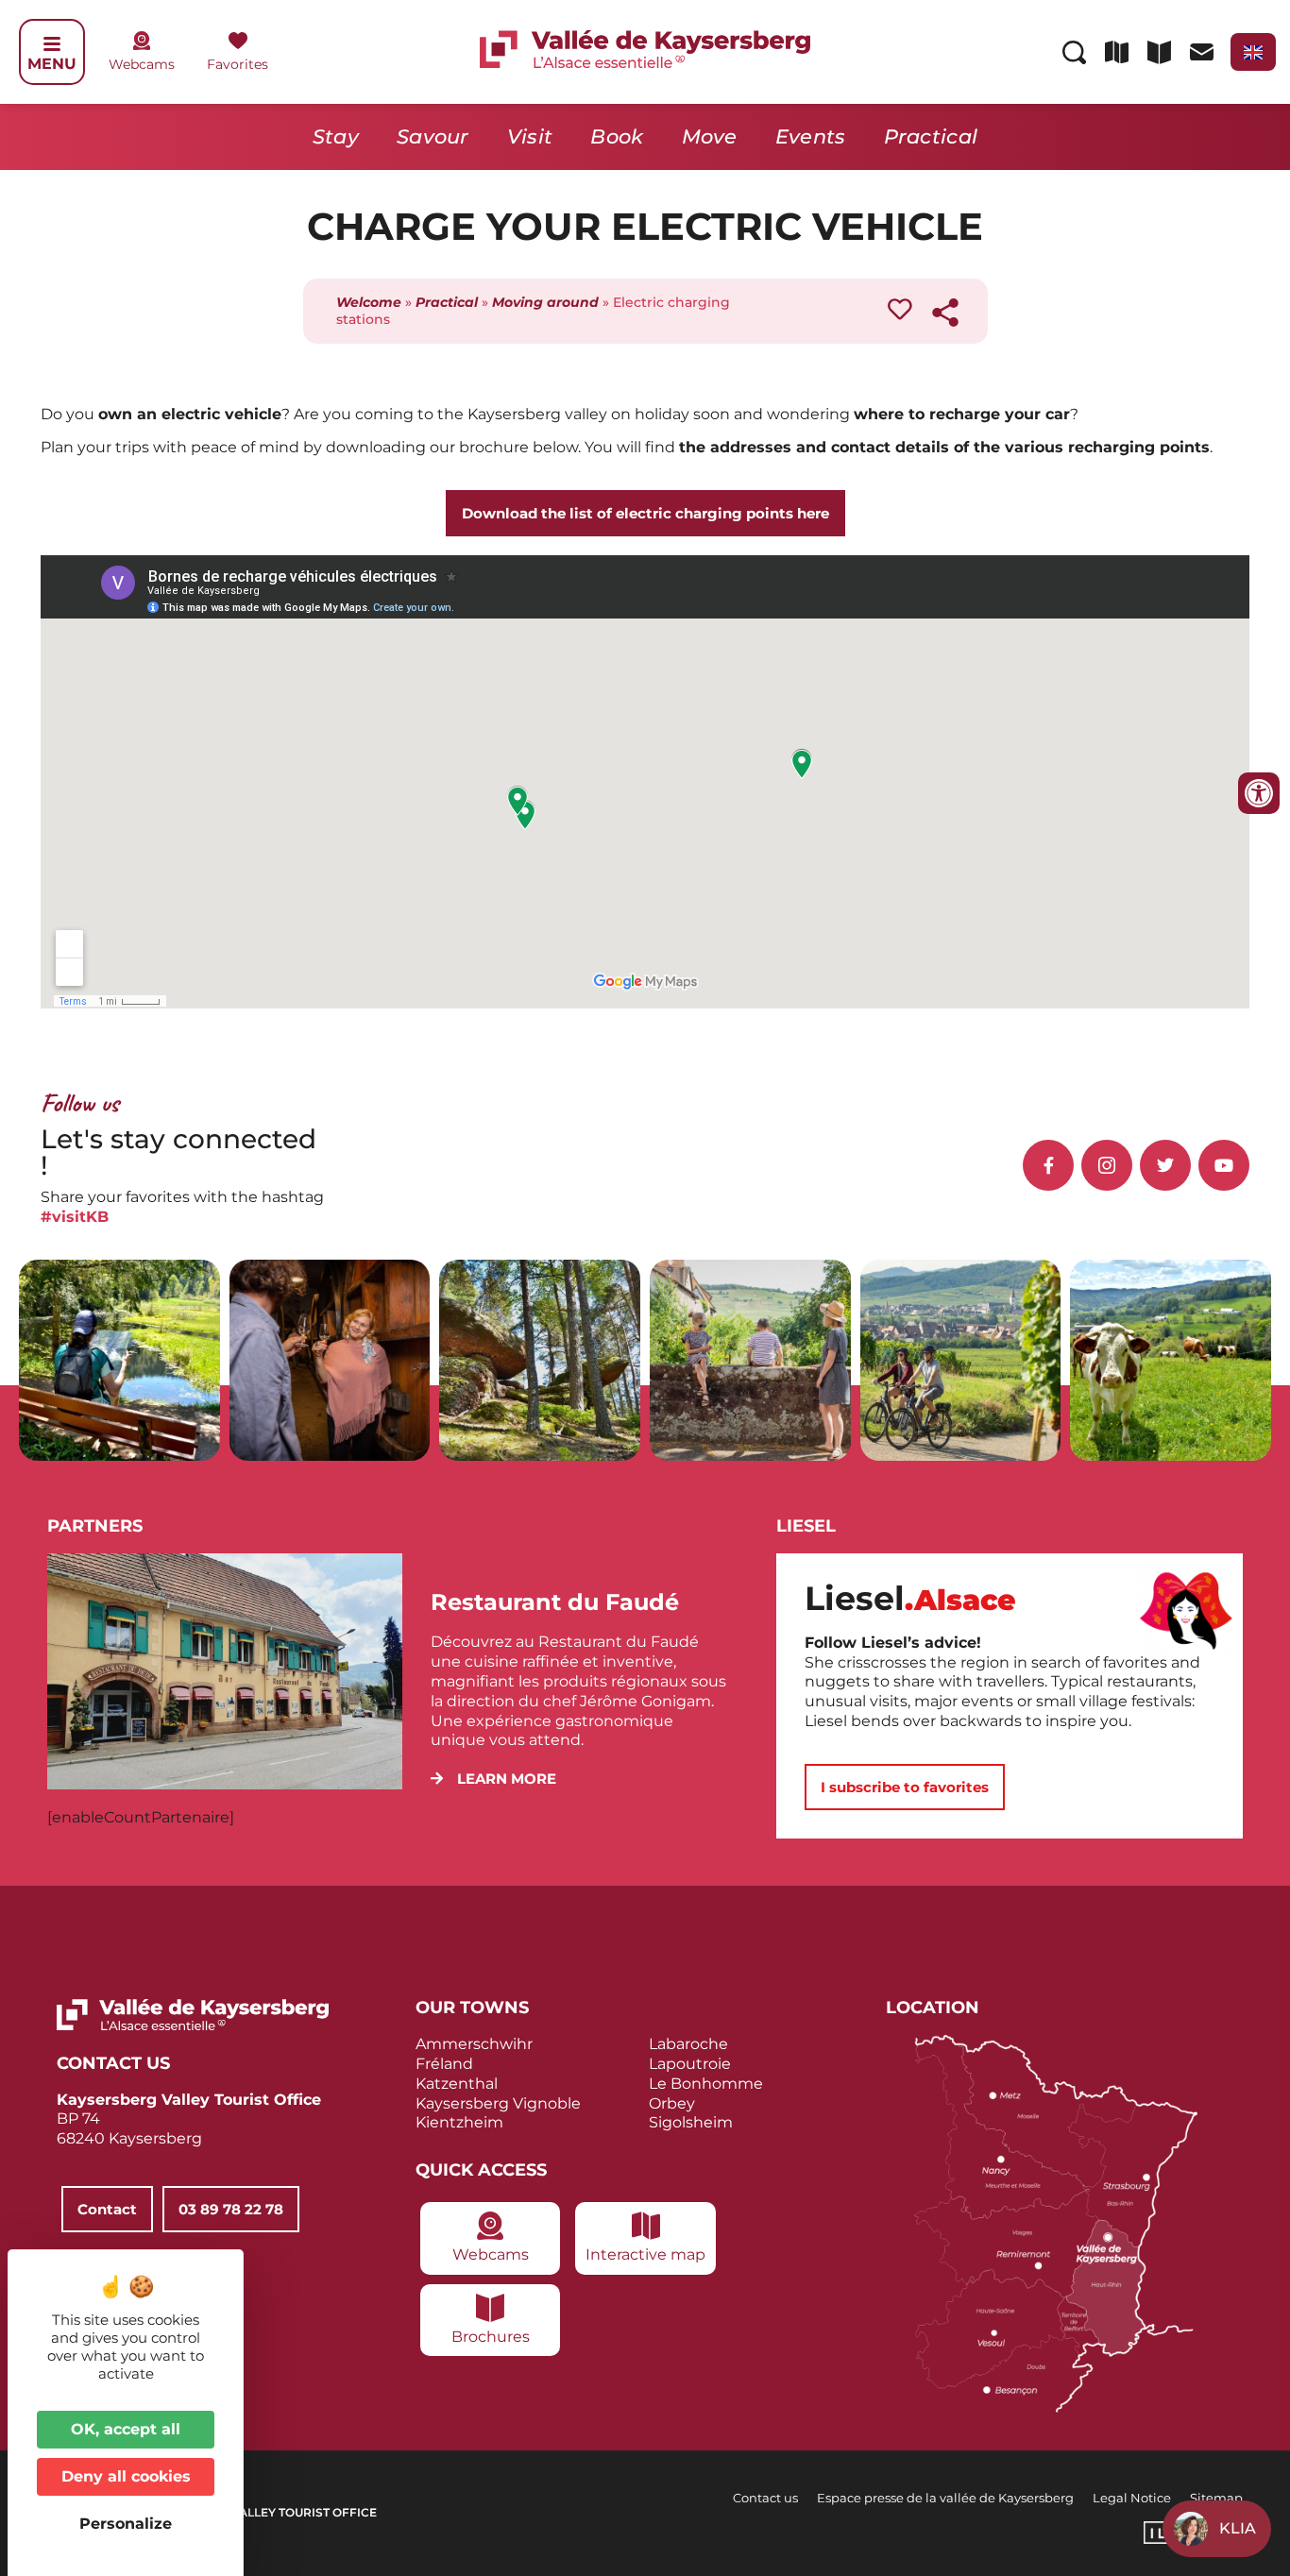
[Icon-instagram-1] (1107, 1165)
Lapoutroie (690, 2064)
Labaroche (688, 2044)
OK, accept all (126, 2429)
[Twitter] (1165, 1165)
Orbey (672, 2103)
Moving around (545, 302)
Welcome (369, 302)
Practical (931, 136)
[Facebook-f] (1048, 1165)
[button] (493, 1779)
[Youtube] (1224, 1165)
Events (811, 136)
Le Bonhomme (706, 2084)
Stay (336, 136)
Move (710, 136)
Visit (530, 136)
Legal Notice (1132, 2498)
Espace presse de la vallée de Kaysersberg (945, 2498)
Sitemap (1216, 2498)
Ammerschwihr (474, 2044)
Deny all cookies (126, 2476)
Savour (433, 136)
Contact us (765, 2498)
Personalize (126, 2524)
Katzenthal (457, 2084)
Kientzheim (459, 2122)
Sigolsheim (691, 2122)
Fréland (444, 2064)
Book (617, 136)
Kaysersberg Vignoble (498, 2103)
